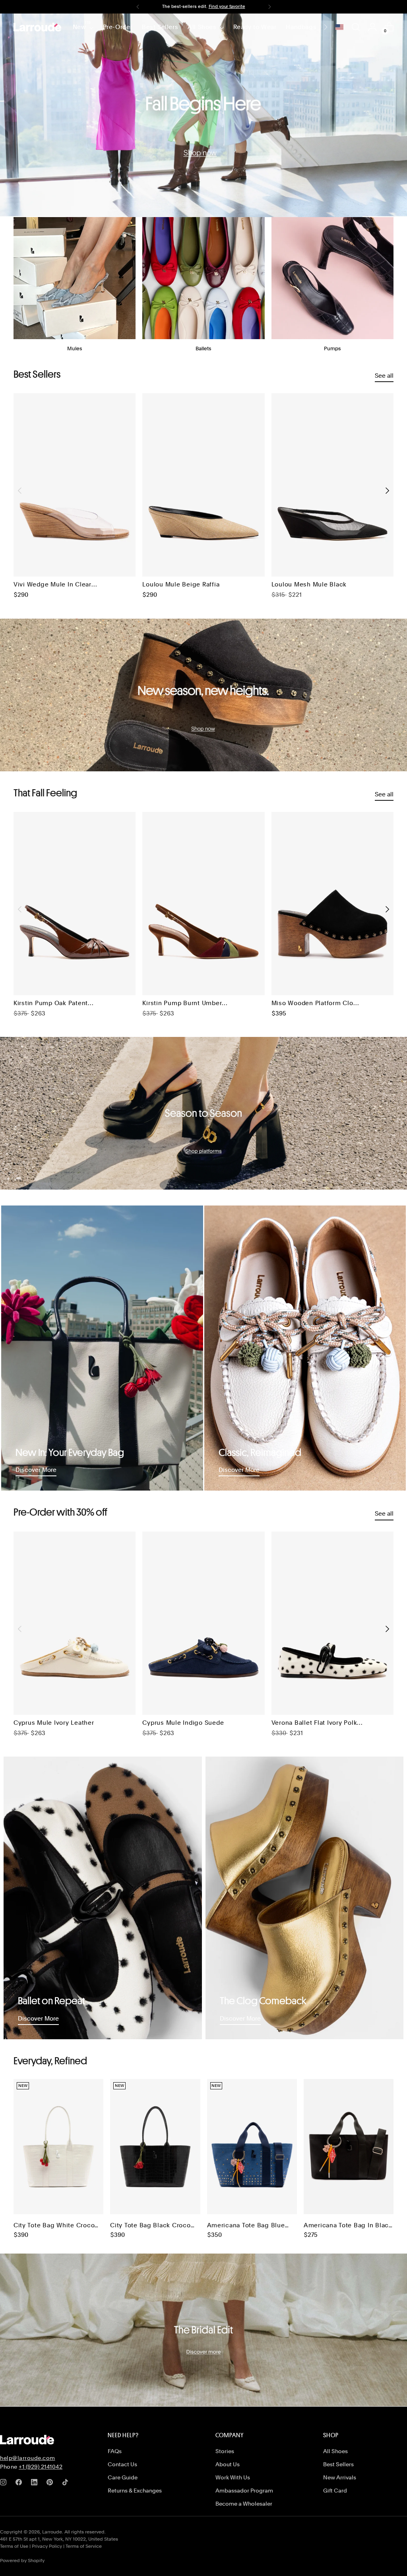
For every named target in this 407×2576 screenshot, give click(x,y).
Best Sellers (338, 2464)
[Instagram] (5, 2484)
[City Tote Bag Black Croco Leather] (155, 2147)
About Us (228, 2464)
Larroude (52, 2532)
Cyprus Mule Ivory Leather (54, 1723)
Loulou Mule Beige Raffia (181, 584)
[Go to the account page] (372, 27)
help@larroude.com (28, 2458)
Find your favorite (227, 6)
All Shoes (335, 2451)
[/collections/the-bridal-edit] (203, 2330)
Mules (75, 348)
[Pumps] (332, 278)
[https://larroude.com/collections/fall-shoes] (203, 695)
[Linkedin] (36, 2484)
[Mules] (75, 278)
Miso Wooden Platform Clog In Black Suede (315, 1004)
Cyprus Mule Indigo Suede (183, 1723)
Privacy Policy (47, 2546)
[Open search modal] (356, 27)
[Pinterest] (51, 2484)
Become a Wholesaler (244, 2504)
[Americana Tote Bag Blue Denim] (252, 2147)
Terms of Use (14, 2546)
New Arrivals (340, 2477)
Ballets (203, 348)
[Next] (269, 7)
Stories (225, 2451)
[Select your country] (339, 27)
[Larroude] (37, 27)
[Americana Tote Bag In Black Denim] (349, 2147)
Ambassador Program (244, 2491)
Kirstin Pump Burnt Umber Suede (182, 1004)
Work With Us (233, 2477)
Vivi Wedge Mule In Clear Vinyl (52, 585)
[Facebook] (20, 2484)
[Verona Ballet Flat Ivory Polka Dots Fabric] (332, 1623)
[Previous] (138, 7)
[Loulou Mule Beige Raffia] (203, 485)
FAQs (115, 2451)
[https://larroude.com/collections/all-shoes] (203, 115)
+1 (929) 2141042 (41, 2467)
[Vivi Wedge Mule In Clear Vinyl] (75, 485)
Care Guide (123, 2477)
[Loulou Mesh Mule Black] (332, 485)
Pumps (332, 348)
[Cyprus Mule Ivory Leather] (75, 1623)
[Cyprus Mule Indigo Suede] (203, 1623)
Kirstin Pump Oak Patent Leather (51, 1004)
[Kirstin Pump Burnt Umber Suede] (203, 904)
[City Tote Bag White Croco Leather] (58, 2147)
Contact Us (122, 2464)
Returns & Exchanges (135, 2491)
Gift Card (335, 2491)
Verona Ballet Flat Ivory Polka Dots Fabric (316, 1723)
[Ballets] (203, 278)
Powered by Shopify (22, 2560)
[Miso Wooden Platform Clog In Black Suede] (332, 904)
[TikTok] (67, 2484)
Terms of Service (84, 2546)
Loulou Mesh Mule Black (309, 584)
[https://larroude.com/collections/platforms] (203, 1113)
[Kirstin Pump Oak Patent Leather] (75, 904)
